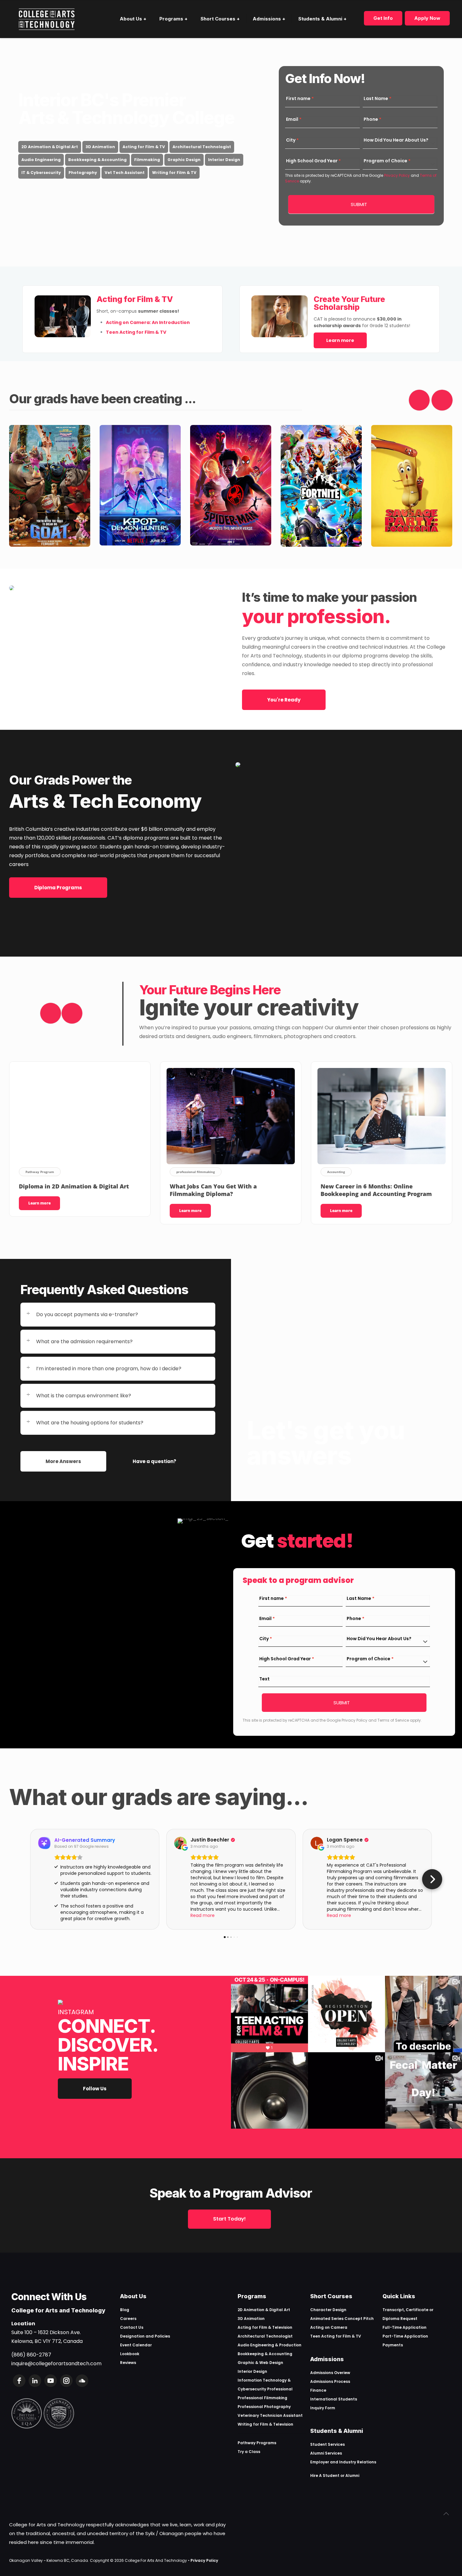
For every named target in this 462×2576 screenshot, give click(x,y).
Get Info (383, 18)
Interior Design (224, 160)
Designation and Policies (145, 2336)
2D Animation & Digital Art (50, 147)
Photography (83, 173)
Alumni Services (326, 2453)
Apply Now (427, 18)
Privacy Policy (396, 175)
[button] (30, 1879)
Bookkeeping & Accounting (97, 160)
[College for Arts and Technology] (47, 19)
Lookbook (130, 2354)
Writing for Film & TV (174, 173)
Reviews (128, 2363)
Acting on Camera (329, 2327)
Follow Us (95, 2089)
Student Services (327, 2444)
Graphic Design (184, 160)
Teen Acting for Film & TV (336, 2336)
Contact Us (132, 2327)
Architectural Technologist (202, 147)
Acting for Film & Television (265, 2327)
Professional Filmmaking (262, 2398)
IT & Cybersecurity (41, 173)
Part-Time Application (405, 2336)
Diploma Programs (58, 888)
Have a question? (154, 1461)
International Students (334, 2399)
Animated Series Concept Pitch (342, 2319)
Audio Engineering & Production (269, 2345)
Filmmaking (147, 160)
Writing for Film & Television (265, 2424)
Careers (128, 2319)
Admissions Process (330, 2381)
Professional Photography (264, 2407)
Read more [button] (203, 1915)
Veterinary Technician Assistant (270, 2415)
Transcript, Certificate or (408, 2310)
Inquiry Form (323, 2408)
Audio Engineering (41, 160)
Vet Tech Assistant (125, 173)
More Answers (63, 1461)
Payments (393, 2345)
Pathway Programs (257, 2443)
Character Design (328, 2310)
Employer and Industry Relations (343, 2462)
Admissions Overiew (330, 2373)
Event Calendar (136, 2345)
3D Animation (100, 147)
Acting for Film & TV (144, 147)
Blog (125, 2310)
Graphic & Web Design (260, 2363)
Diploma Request (400, 2319)
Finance (318, 2390)
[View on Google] (180, 1843)
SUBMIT (359, 204)
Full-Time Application (404, 2327)
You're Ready (284, 700)
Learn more (340, 340)
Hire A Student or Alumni (335, 2475)
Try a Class (249, 2452)
